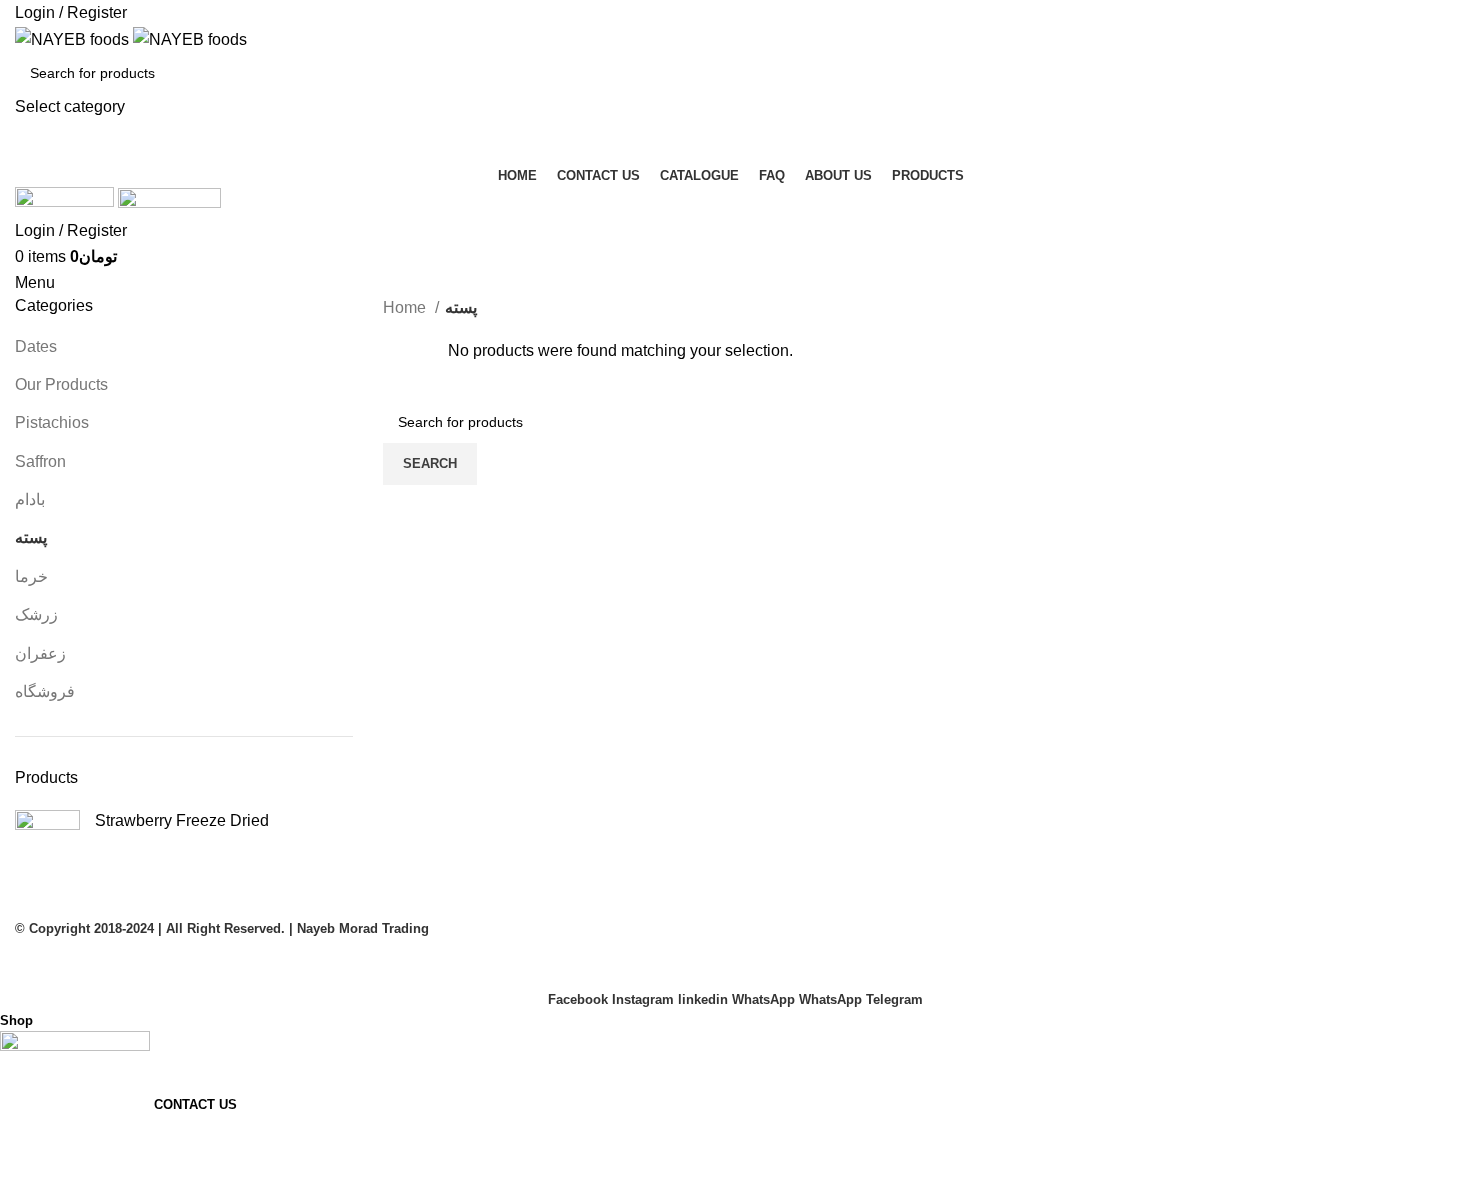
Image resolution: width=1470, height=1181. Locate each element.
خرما (31, 576)
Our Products (61, 384)
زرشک (36, 614)
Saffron (40, 461)
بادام (30, 499)
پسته (31, 537)
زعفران (40, 653)
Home (406, 307)
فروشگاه (45, 691)
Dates (36, 346)
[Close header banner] (25, 965)
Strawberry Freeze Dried (182, 820)
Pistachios (52, 422)
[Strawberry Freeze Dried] (47, 842)
